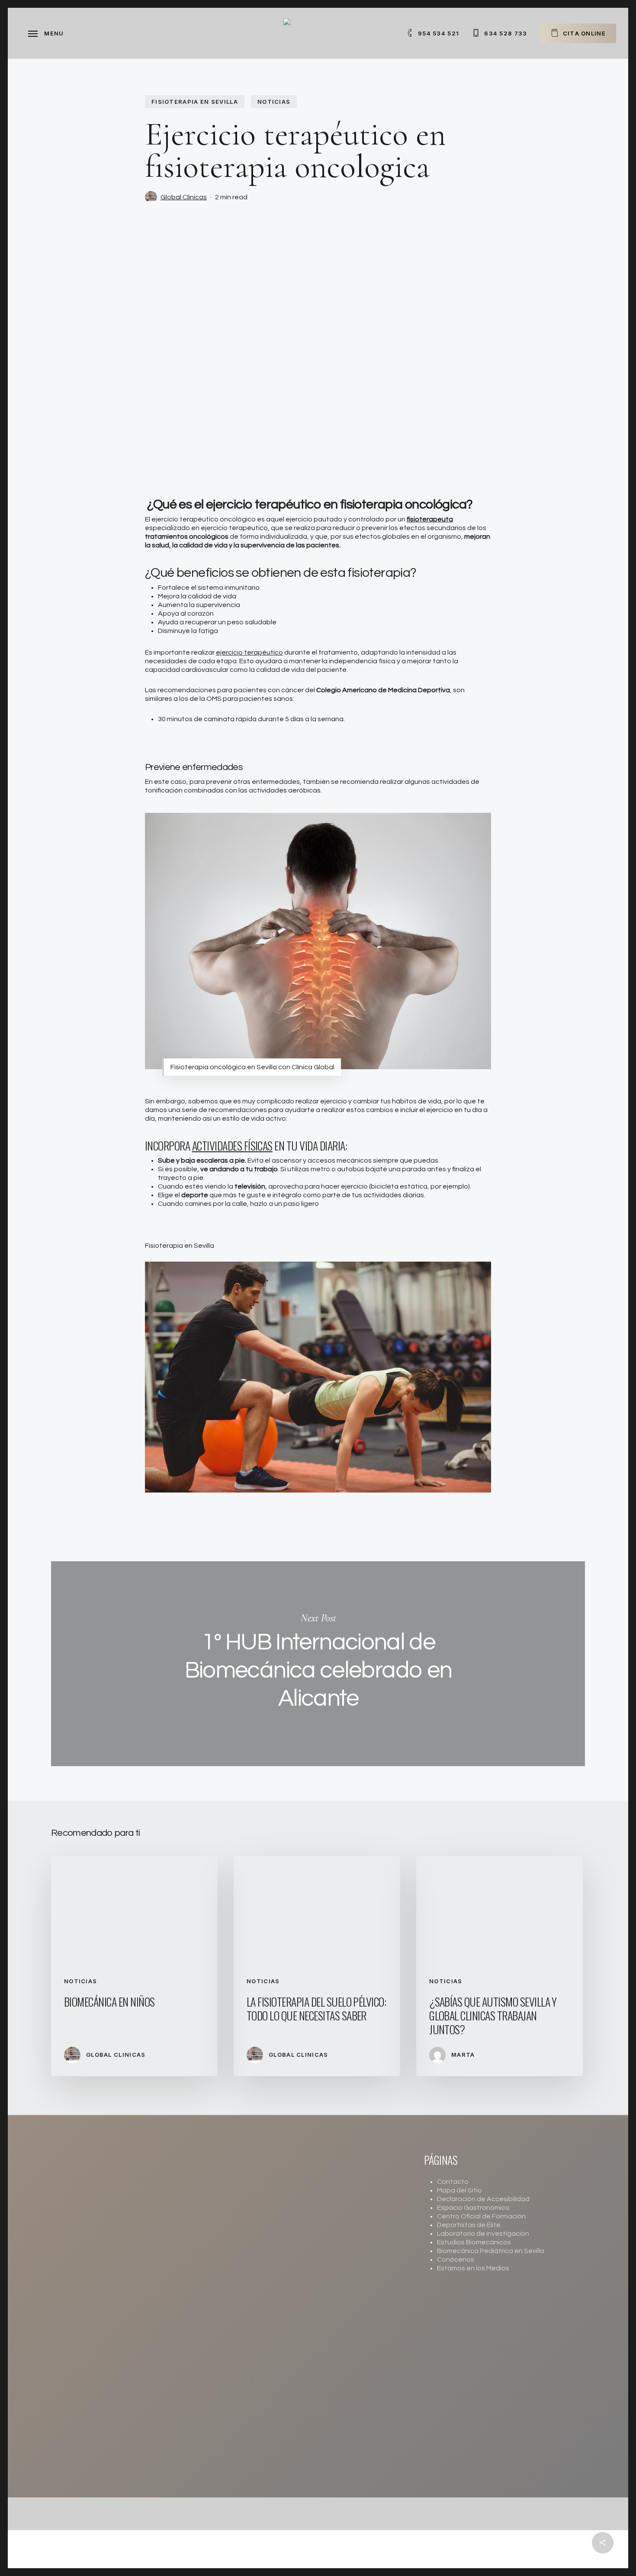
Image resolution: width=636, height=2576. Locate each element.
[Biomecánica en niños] (134, 1966)
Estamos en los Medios (473, 2268)
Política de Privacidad (338, 2317)
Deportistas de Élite (469, 2225)
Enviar (263, 2341)
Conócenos (456, 2260)
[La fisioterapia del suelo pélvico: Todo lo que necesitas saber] (317, 1966)
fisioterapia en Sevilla (195, 102)
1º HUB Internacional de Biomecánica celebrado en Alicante (318, 1664)
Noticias (274, 102)
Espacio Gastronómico (473, 2208)
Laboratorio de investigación (483, 2234)
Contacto (453, 2182)
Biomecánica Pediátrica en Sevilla (491, 2251)
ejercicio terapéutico (249, 652)
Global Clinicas (184, 197)
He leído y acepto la (310, 2317)
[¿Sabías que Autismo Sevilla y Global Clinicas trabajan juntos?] (499, 1966)
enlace (246, 2477)
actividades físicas (232, 1146)
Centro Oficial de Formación (481, 2216)
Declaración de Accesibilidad (483, 2199)
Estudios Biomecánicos (474, 2242)
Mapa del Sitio (459, 2190)
